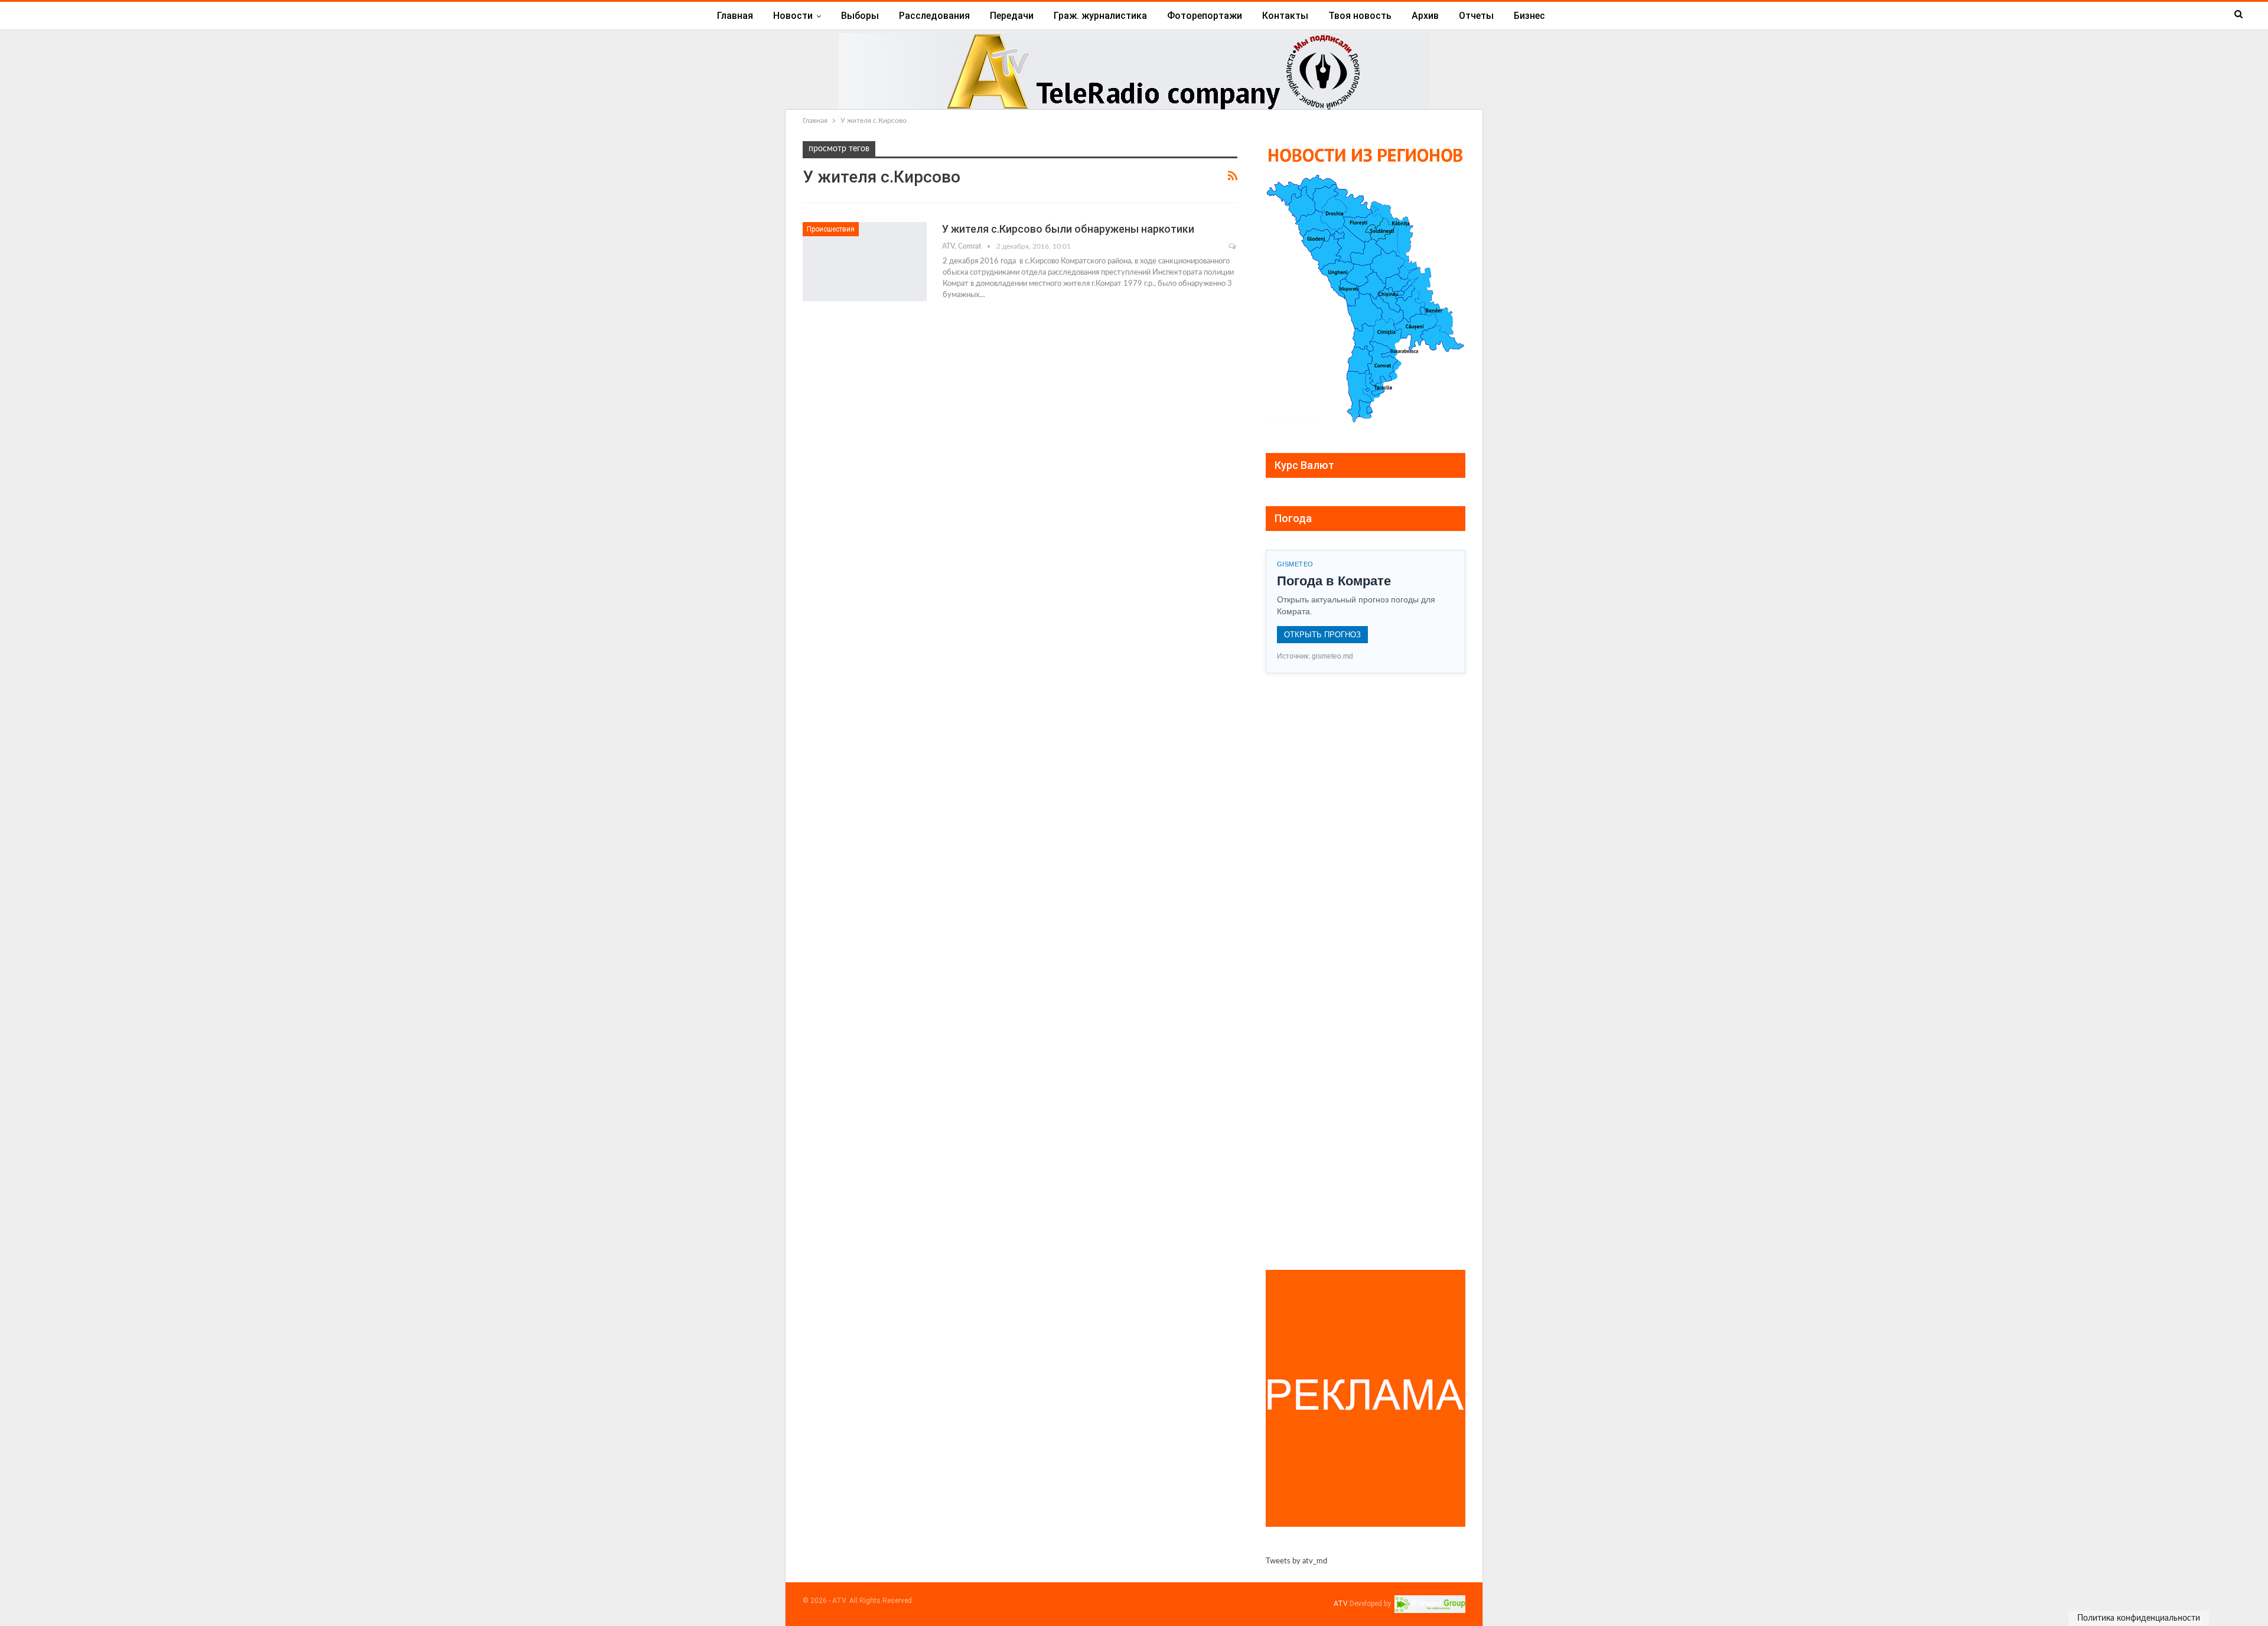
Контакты (1285, 16)
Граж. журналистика (1100, 16)
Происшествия (831, 229)
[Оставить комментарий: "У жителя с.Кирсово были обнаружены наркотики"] (1233, 246)
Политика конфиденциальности (2139, 1618)
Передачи (1012, 16)
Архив (1425, 16)
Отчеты (1476, 16)
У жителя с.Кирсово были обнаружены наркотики (1068, 229)
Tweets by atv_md (1296, 1561)
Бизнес (1529, 16)
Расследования (934, 16)
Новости (793, 16)
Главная (735, 16)
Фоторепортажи (1205, 16)
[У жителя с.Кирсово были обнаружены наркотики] (865, 262)
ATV (1341, 1604)
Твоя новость (1360, 16)
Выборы (860, 16)
